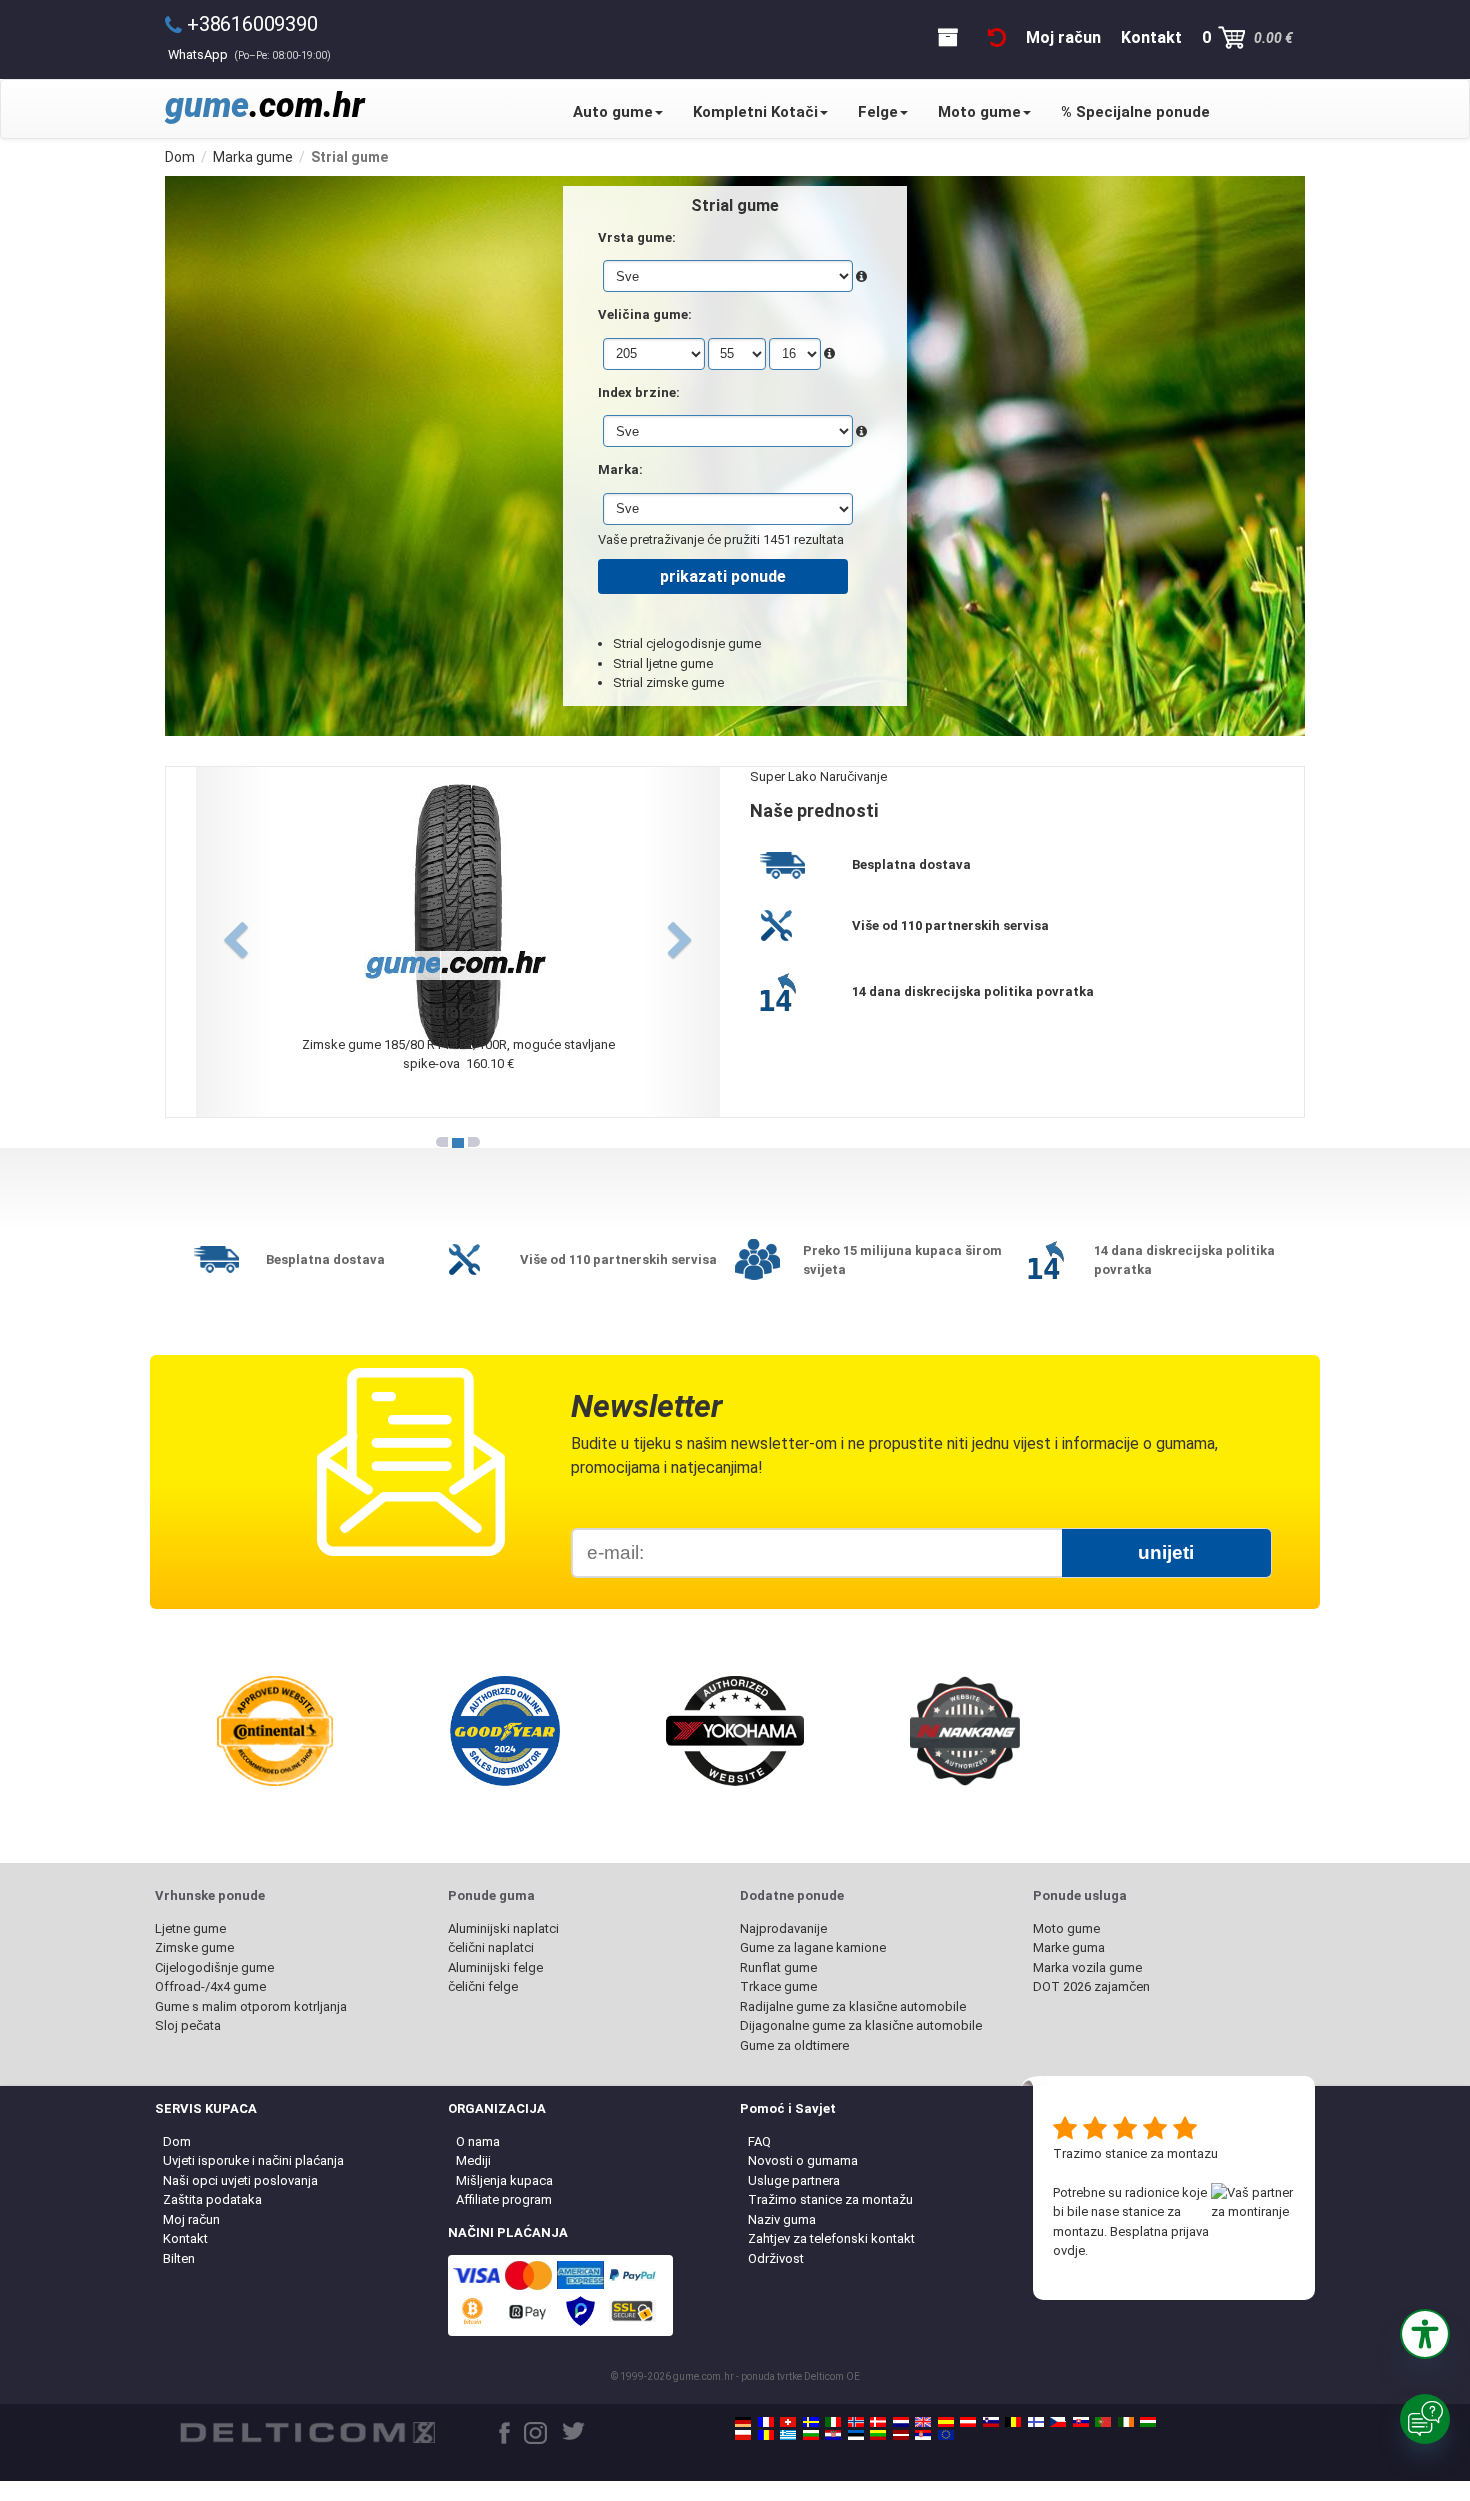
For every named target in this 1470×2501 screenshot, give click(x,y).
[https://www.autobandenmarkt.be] (1013, 2422)
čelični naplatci (491, 1947)
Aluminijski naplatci (503, 1928)
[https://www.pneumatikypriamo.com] (1081, 2422)
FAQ (759, 2141)
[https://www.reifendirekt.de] (743, 2422)
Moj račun (191, 2219)
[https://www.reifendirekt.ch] (788, 2422)
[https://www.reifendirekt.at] (968, 2422)
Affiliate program (504, 2199)
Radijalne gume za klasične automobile (853, 2006)
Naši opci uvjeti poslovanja (240, 2180)
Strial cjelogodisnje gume (687, 643)
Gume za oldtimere (794, 2045)
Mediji (473, 2160)
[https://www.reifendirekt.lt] (878, 2435)
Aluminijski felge (495, 1967)
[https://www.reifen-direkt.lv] (901, 2435)
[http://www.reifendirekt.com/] (946, 2435)
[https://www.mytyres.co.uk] (923, 2422)
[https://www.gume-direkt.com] (991, 2422)
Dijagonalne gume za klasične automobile (861, 2025)
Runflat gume (778, 1967)
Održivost (776, 2258)
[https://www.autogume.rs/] (923, 2435)
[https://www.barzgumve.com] (811, 2435)
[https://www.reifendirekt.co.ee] (856, 2435)
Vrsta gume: (637, 237)
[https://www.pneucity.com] (1103, 2422)
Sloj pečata (188, 2025)
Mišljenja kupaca (504, 2180)
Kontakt (185, 2238)
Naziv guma (782, 2219)
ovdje (1069, 2250)
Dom (177, 2141)
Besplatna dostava (911, 864)
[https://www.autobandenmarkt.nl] (901, 2422)
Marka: (620, 469)
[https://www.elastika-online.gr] (788, 2435)
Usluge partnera (794, 2180)
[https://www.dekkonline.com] (856, 2422)
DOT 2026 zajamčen (1091, 1986)
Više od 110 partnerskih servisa (950, 925)
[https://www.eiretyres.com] (1126, 2422)
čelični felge (483, 1986)
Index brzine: (639, 392)
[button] (1425, 2334)
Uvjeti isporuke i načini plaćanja (253, 2160)
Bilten (179, 2258)
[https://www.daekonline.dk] (878, 2422)
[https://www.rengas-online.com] (1036, 2422)
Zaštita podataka (212, 2199)
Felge (878, 112)
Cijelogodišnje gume (214, 1967)
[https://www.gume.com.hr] (833, 2435)
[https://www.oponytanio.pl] (743, 2435)
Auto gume (613, 112)
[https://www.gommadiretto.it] (833, 2422)
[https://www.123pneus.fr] (766, 2422)
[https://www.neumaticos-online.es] (946, 2422)
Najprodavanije (783, 1928)
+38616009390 (252, 24)
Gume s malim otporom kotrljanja (251, 2006)
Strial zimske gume (668, 682)
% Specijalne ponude (1135, 112)
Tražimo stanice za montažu (830, 2199)
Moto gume (979, 112)
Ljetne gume (190, 1928)
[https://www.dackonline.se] (811, 2422)
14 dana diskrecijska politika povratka (973, 991)
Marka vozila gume (1087, 1967)
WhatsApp (249, 54)
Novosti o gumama (803, 2160)
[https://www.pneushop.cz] (1058, 2422)
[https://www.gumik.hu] (1148, 2422)
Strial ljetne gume (663, 663)
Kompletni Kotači (755, 112)
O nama (478, 2141)
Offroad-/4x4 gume (210, 1986)
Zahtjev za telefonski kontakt (831, 2238)
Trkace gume (778, 1986)
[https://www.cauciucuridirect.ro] (766, 2435)
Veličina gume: (645, 314)
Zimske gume (194, 1947)
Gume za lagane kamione (813, 1947)
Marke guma (1069, 1947)
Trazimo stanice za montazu (1135, 2153)
